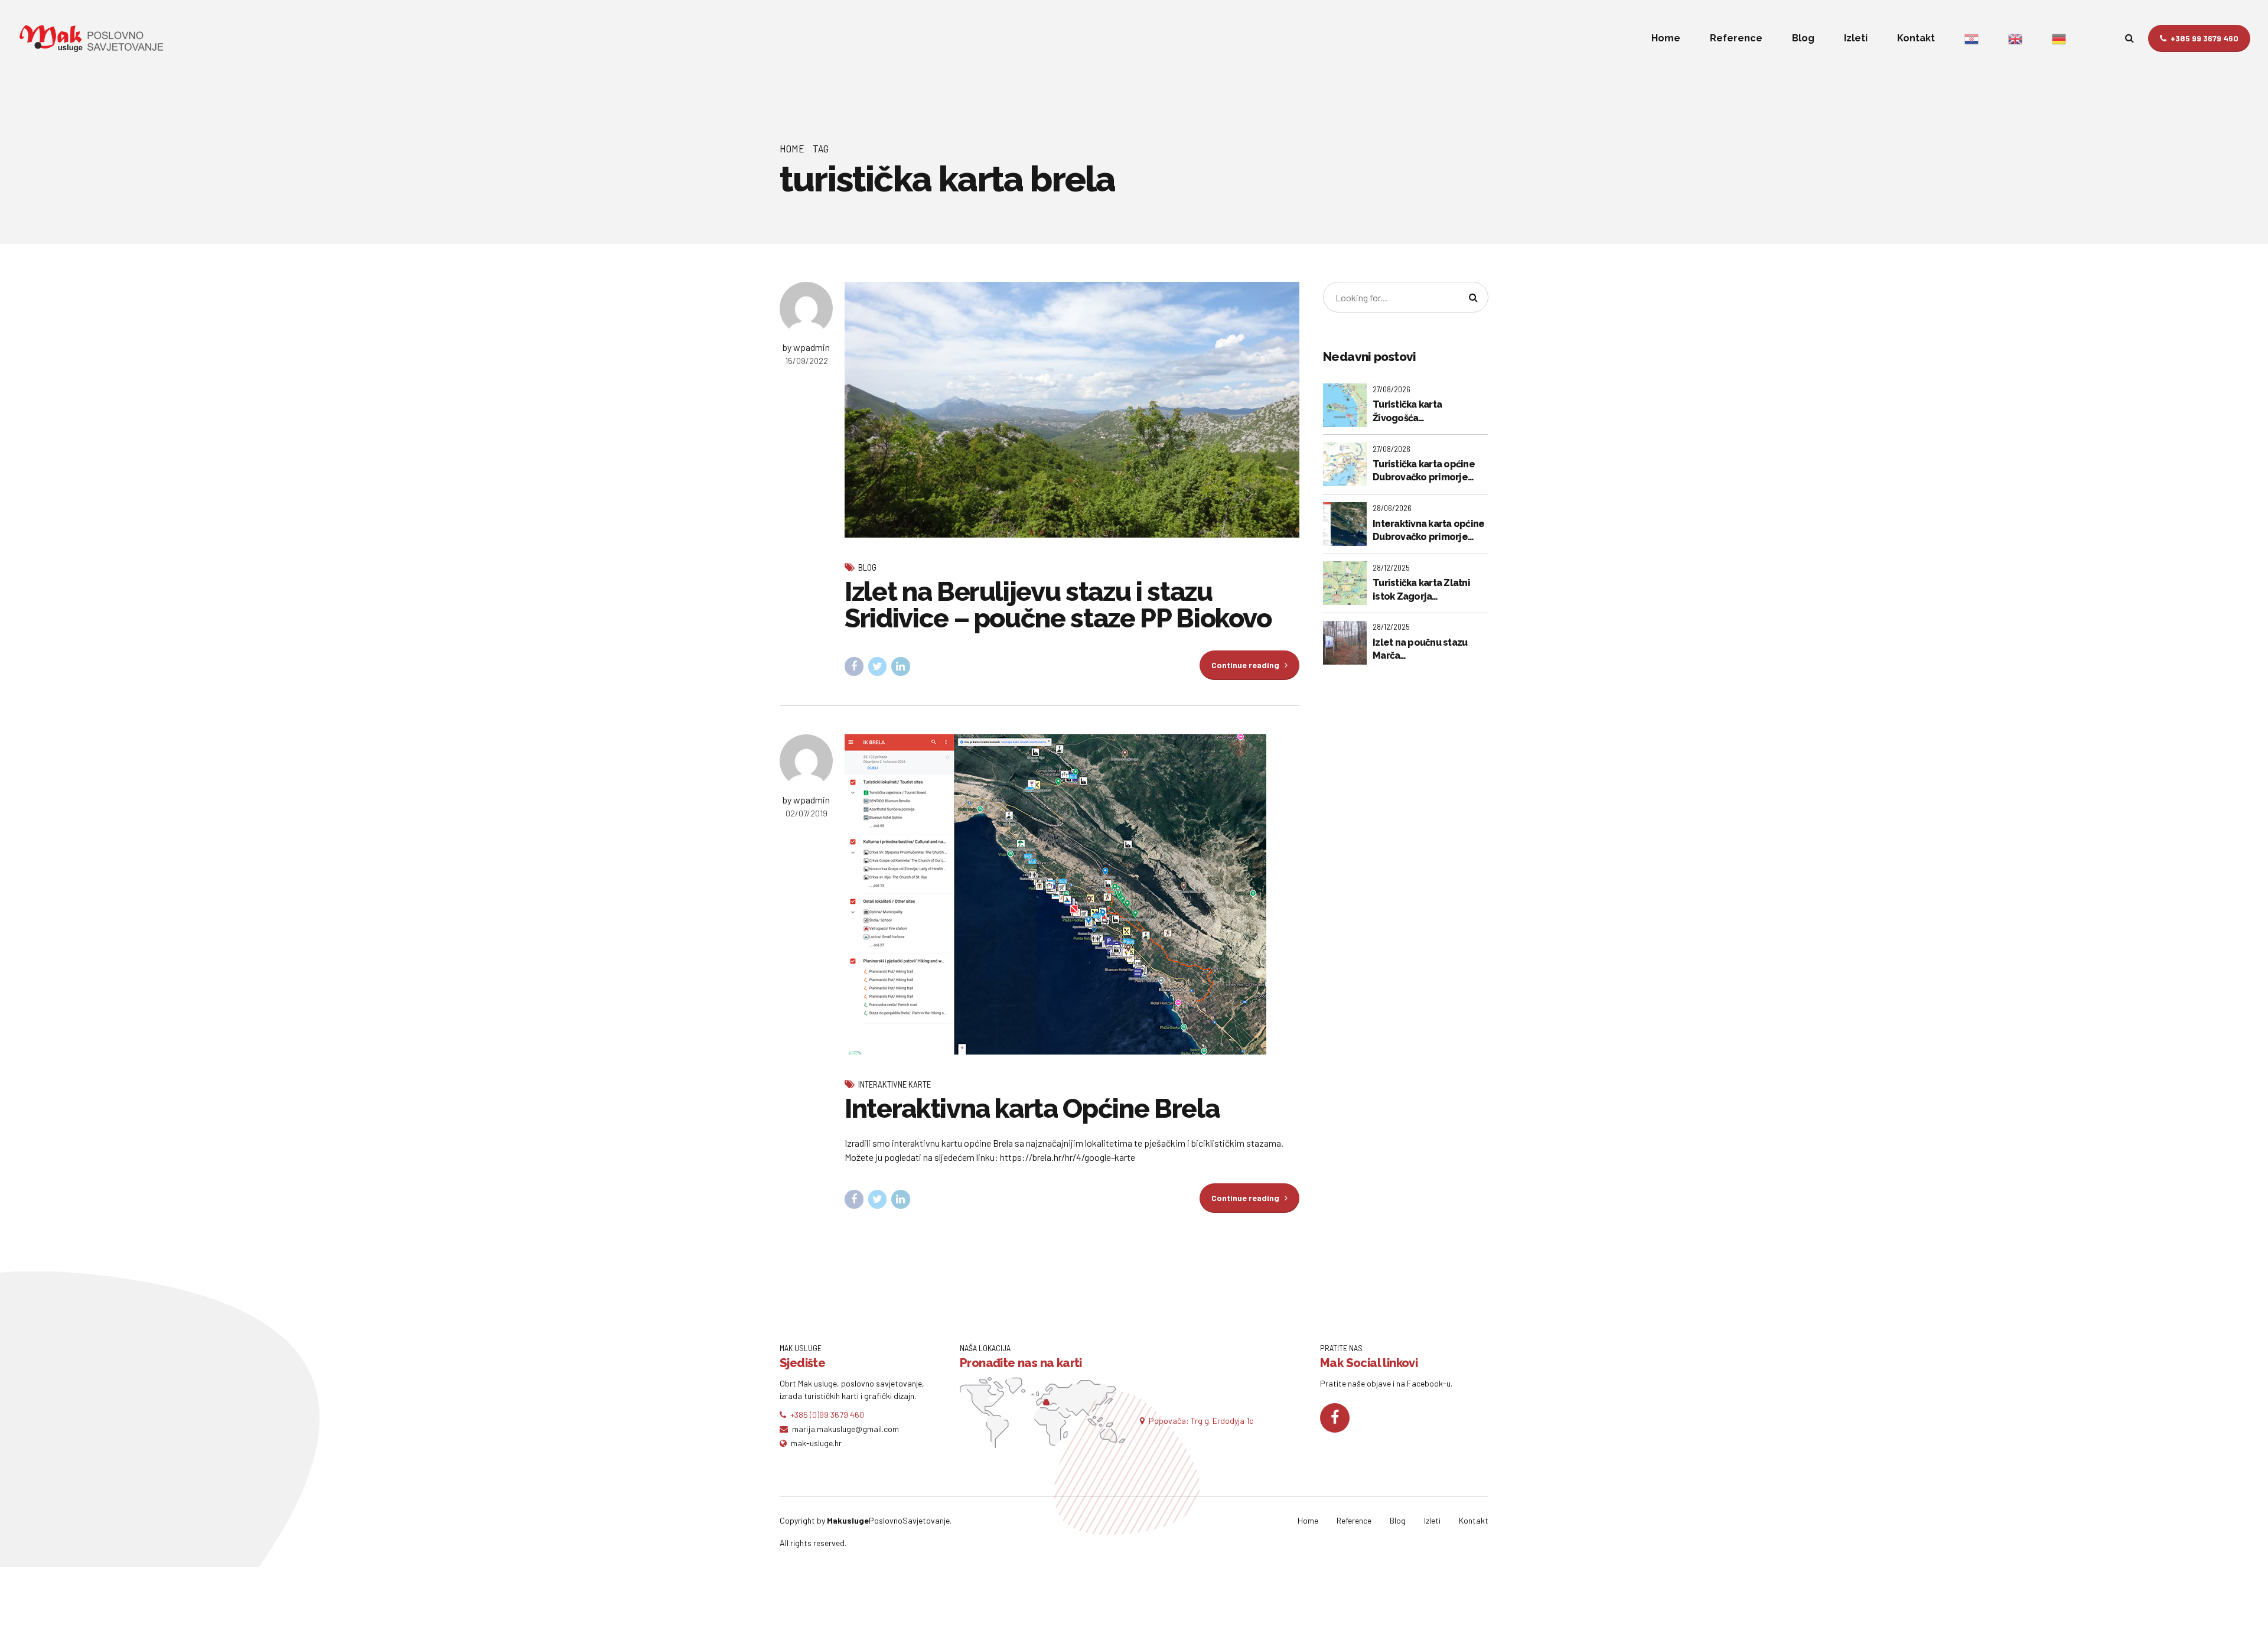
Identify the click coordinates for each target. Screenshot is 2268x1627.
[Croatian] (1972, 38)
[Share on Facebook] (854, 666)
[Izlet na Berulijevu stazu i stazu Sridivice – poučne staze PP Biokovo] (1072, 410)
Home (1666, 38)
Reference (1736, 38)
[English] (2015, 38)
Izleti (1856, 38)
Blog (1803, 38)
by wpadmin (806, 347)
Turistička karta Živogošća (1407, 411)
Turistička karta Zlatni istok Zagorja (1421, 589)
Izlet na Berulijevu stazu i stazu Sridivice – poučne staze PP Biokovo (1058, 605)
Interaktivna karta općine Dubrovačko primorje (1428, 530)
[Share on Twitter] (878, 666)
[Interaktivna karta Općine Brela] (1072, 894)
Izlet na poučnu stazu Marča (1420, 649)
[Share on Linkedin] (901, 666)
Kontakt (1916, 38)
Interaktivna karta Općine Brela (1032, 1109)
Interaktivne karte (895, 1084)
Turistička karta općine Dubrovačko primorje (1424, 471)
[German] (2059, 38)
